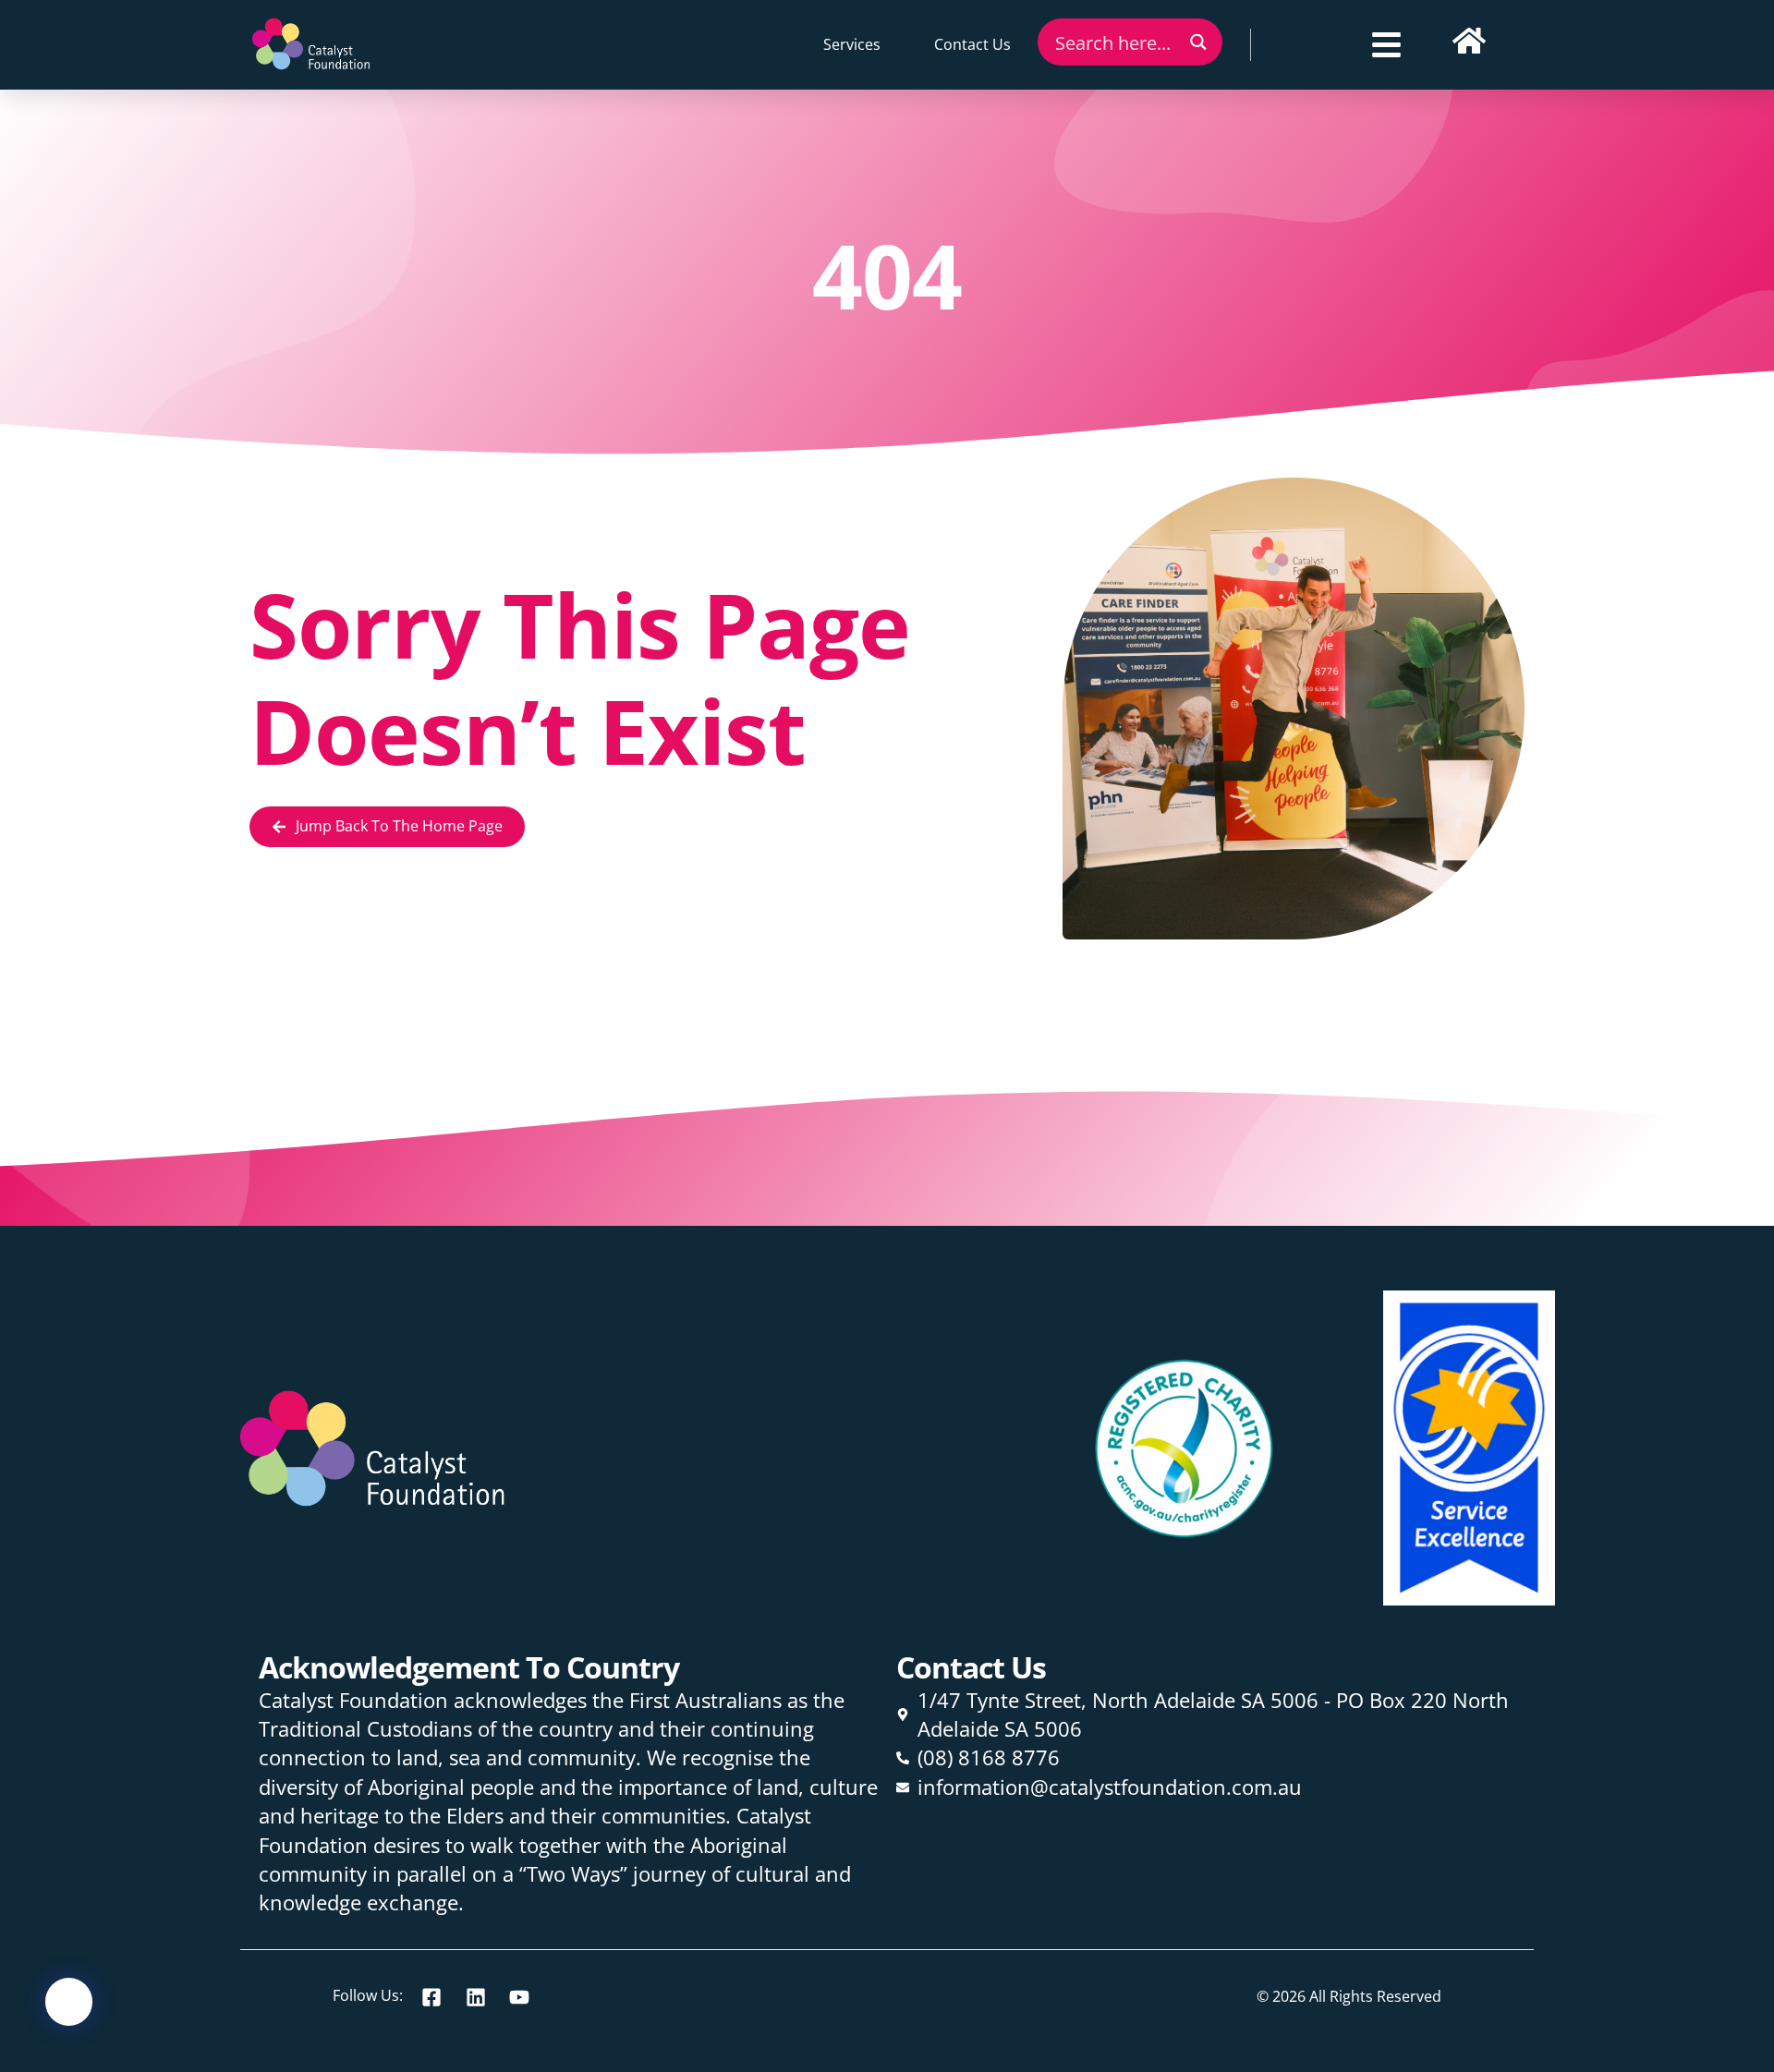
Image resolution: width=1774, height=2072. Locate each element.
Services (852, 44)
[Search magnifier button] (1199, 42)
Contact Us (972, 44)
